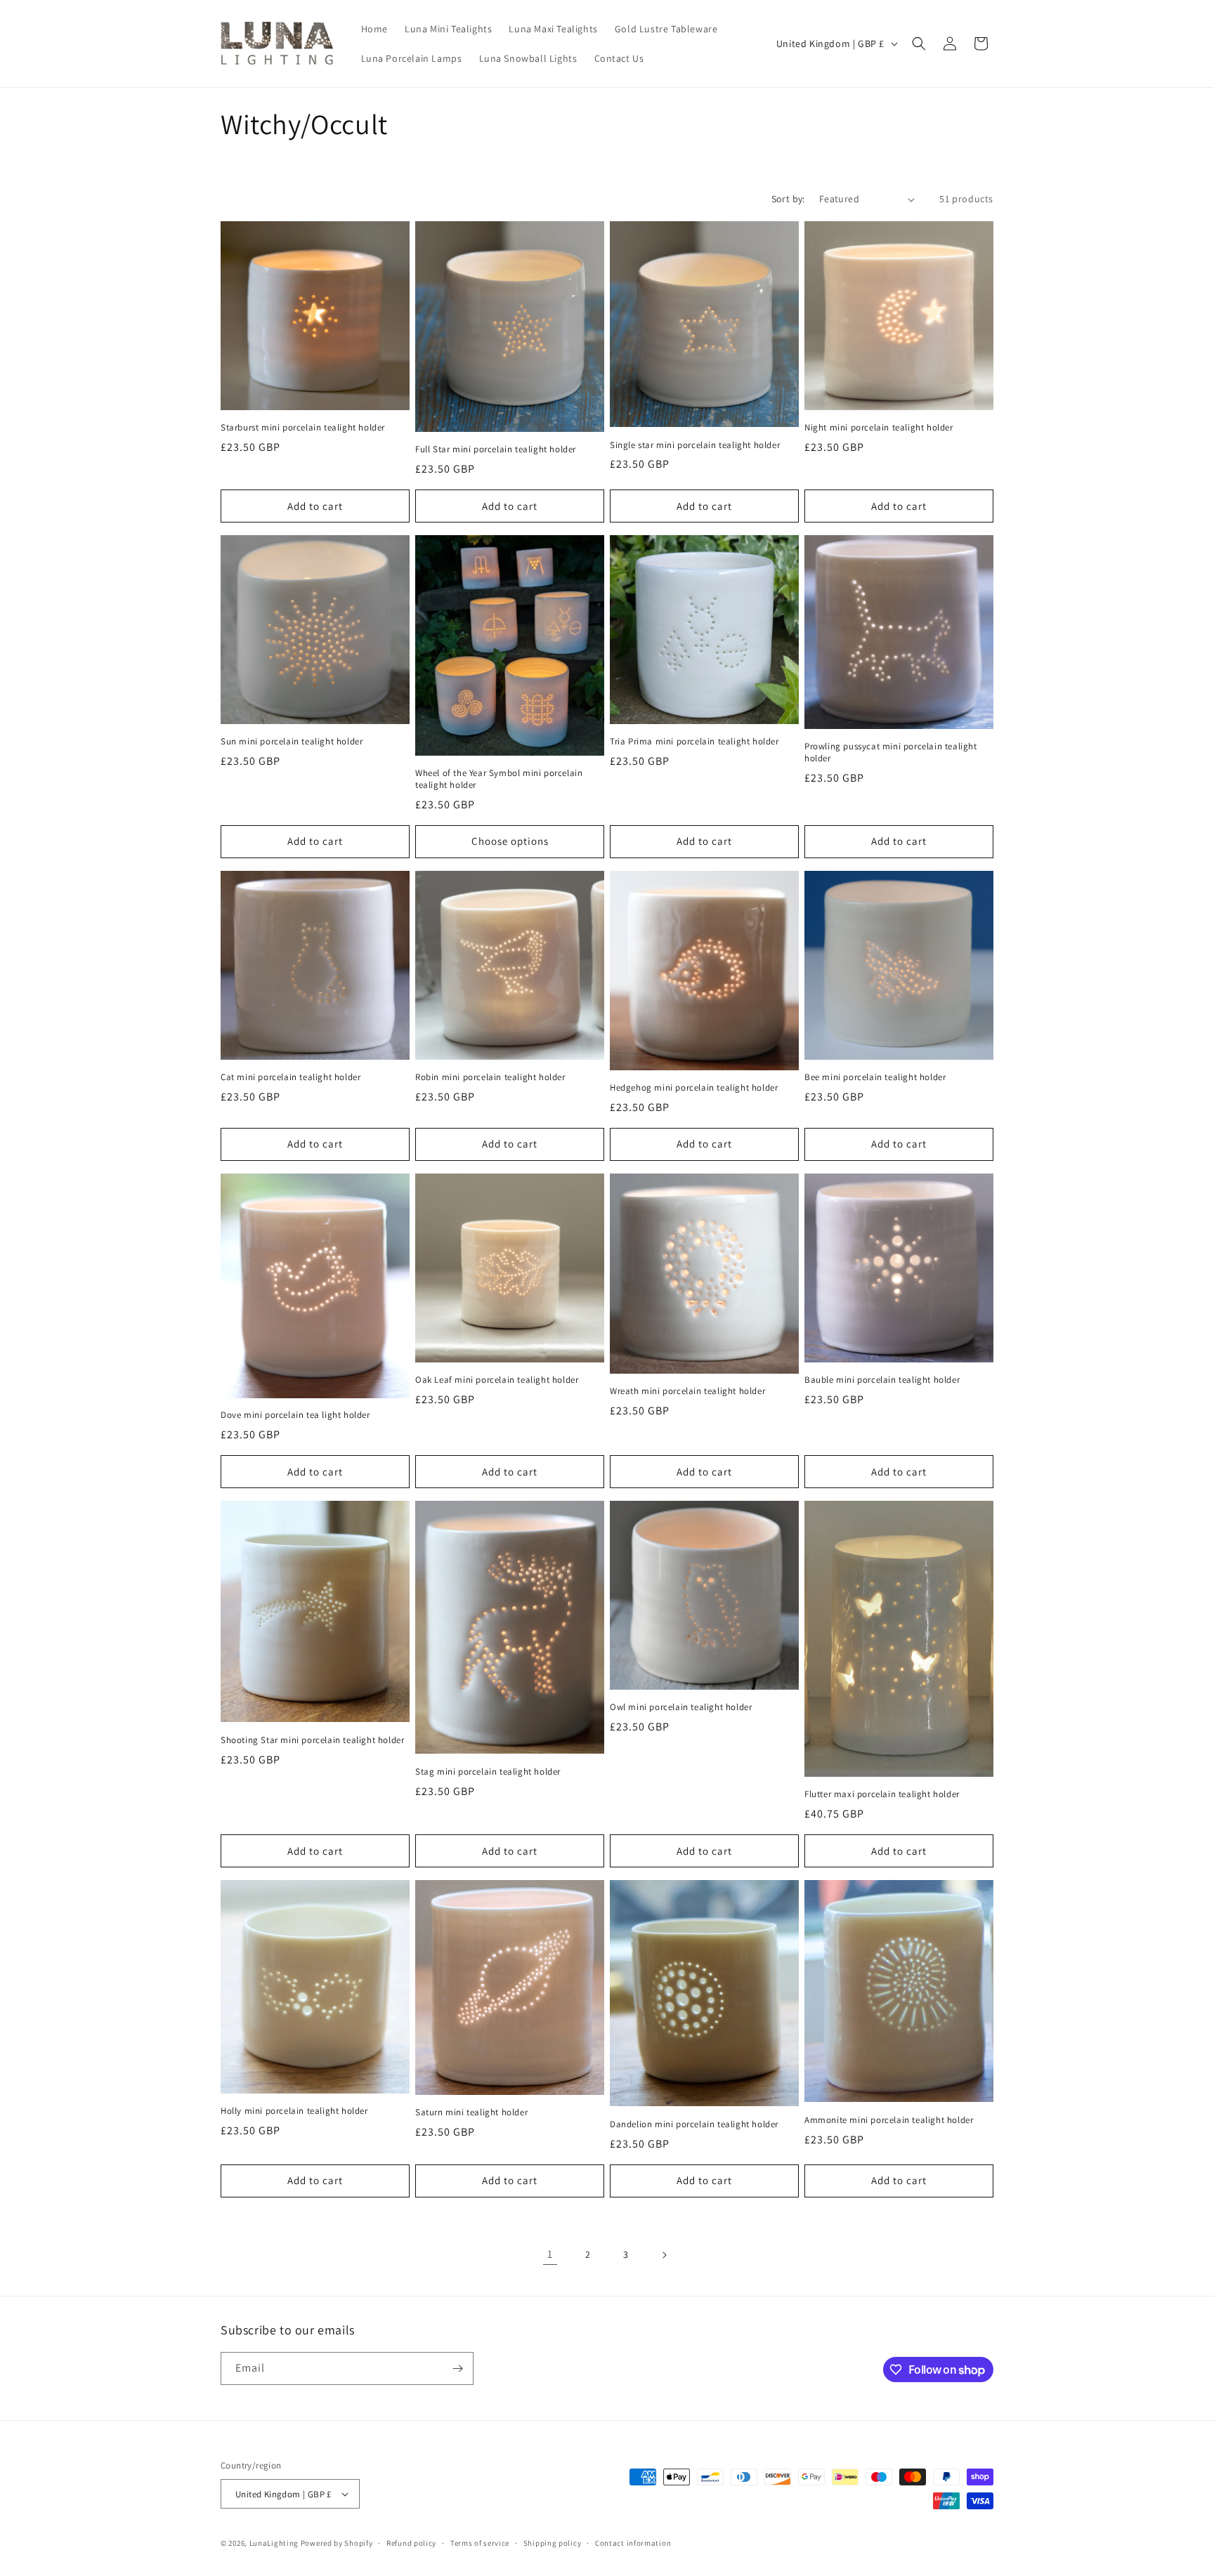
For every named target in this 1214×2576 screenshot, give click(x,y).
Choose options (510, 841)
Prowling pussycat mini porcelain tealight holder (891, 753)
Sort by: (788, 199)
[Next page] (664, 2255)
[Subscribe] (457, 2368)
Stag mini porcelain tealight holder (488, 1772)
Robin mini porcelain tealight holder (490, 1077)
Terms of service (480, 2543)
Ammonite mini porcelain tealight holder (889, 2120)
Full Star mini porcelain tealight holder (496, 449)
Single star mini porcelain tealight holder (695, 445)
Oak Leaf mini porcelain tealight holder (497, 1380)
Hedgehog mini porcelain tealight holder (694, 1088)
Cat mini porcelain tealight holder (291, 1077)
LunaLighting (274, 2543)
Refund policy (411, 2543)
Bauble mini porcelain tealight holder (882, 1380)
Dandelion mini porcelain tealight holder (694, 2124)
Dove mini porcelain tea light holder (295, 1415)
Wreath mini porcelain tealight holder (687, 1391)
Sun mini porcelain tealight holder (292, 742)
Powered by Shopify (337, 2543)
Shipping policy (553, 2543)
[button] (919, 44)
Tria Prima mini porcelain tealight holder (694, 742)
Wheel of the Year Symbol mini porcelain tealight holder (499, 779)
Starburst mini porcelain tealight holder (303, 428)
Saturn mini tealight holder (471, 2112)
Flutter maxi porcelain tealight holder (882, 1794)
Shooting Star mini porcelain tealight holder (312, 1740)
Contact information (633, 2543)
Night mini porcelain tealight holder (879, 428)
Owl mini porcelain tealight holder (681, 1707)
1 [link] (550, 2254)
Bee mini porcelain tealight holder (875, 1077)
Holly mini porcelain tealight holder (294, 2111)
